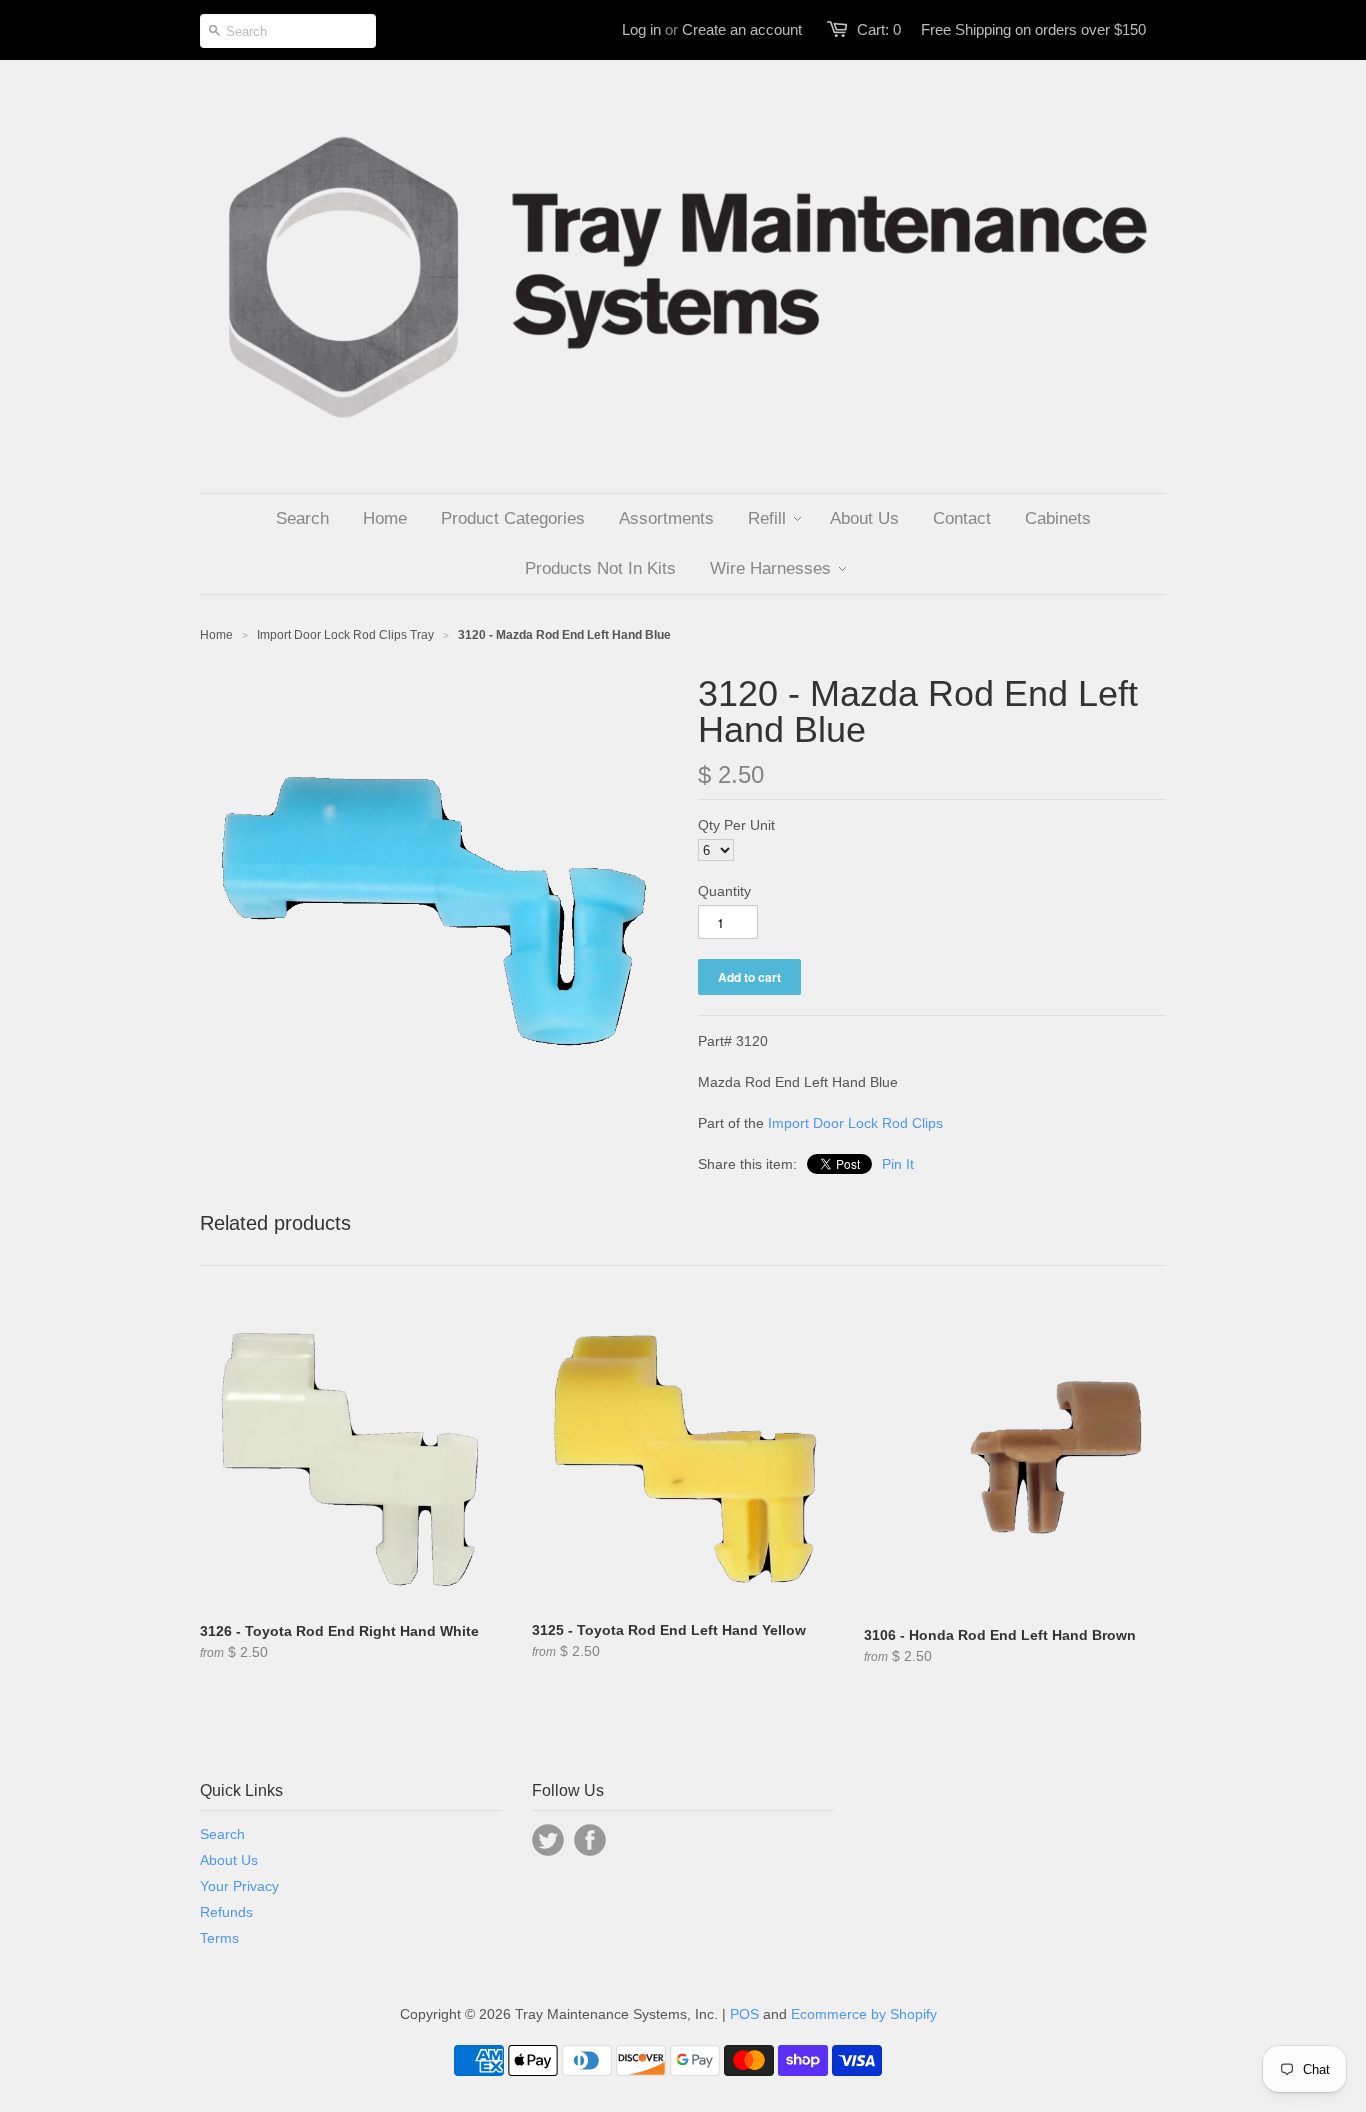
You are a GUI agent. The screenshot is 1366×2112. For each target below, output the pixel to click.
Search (222, 1834)
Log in (641, 29)
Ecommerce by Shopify (864, 2014)
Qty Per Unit (736, 825)
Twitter (548, 1840)
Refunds (226, 1912)
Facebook (590, 1840)
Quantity (724, 891)
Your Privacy (239, 1886)
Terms (219, 1938)
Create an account (742, 29)
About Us (229, 1860)
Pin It (898, 1164)
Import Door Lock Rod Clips (855, 1123)
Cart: (879, 29)
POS (744, 2014)
